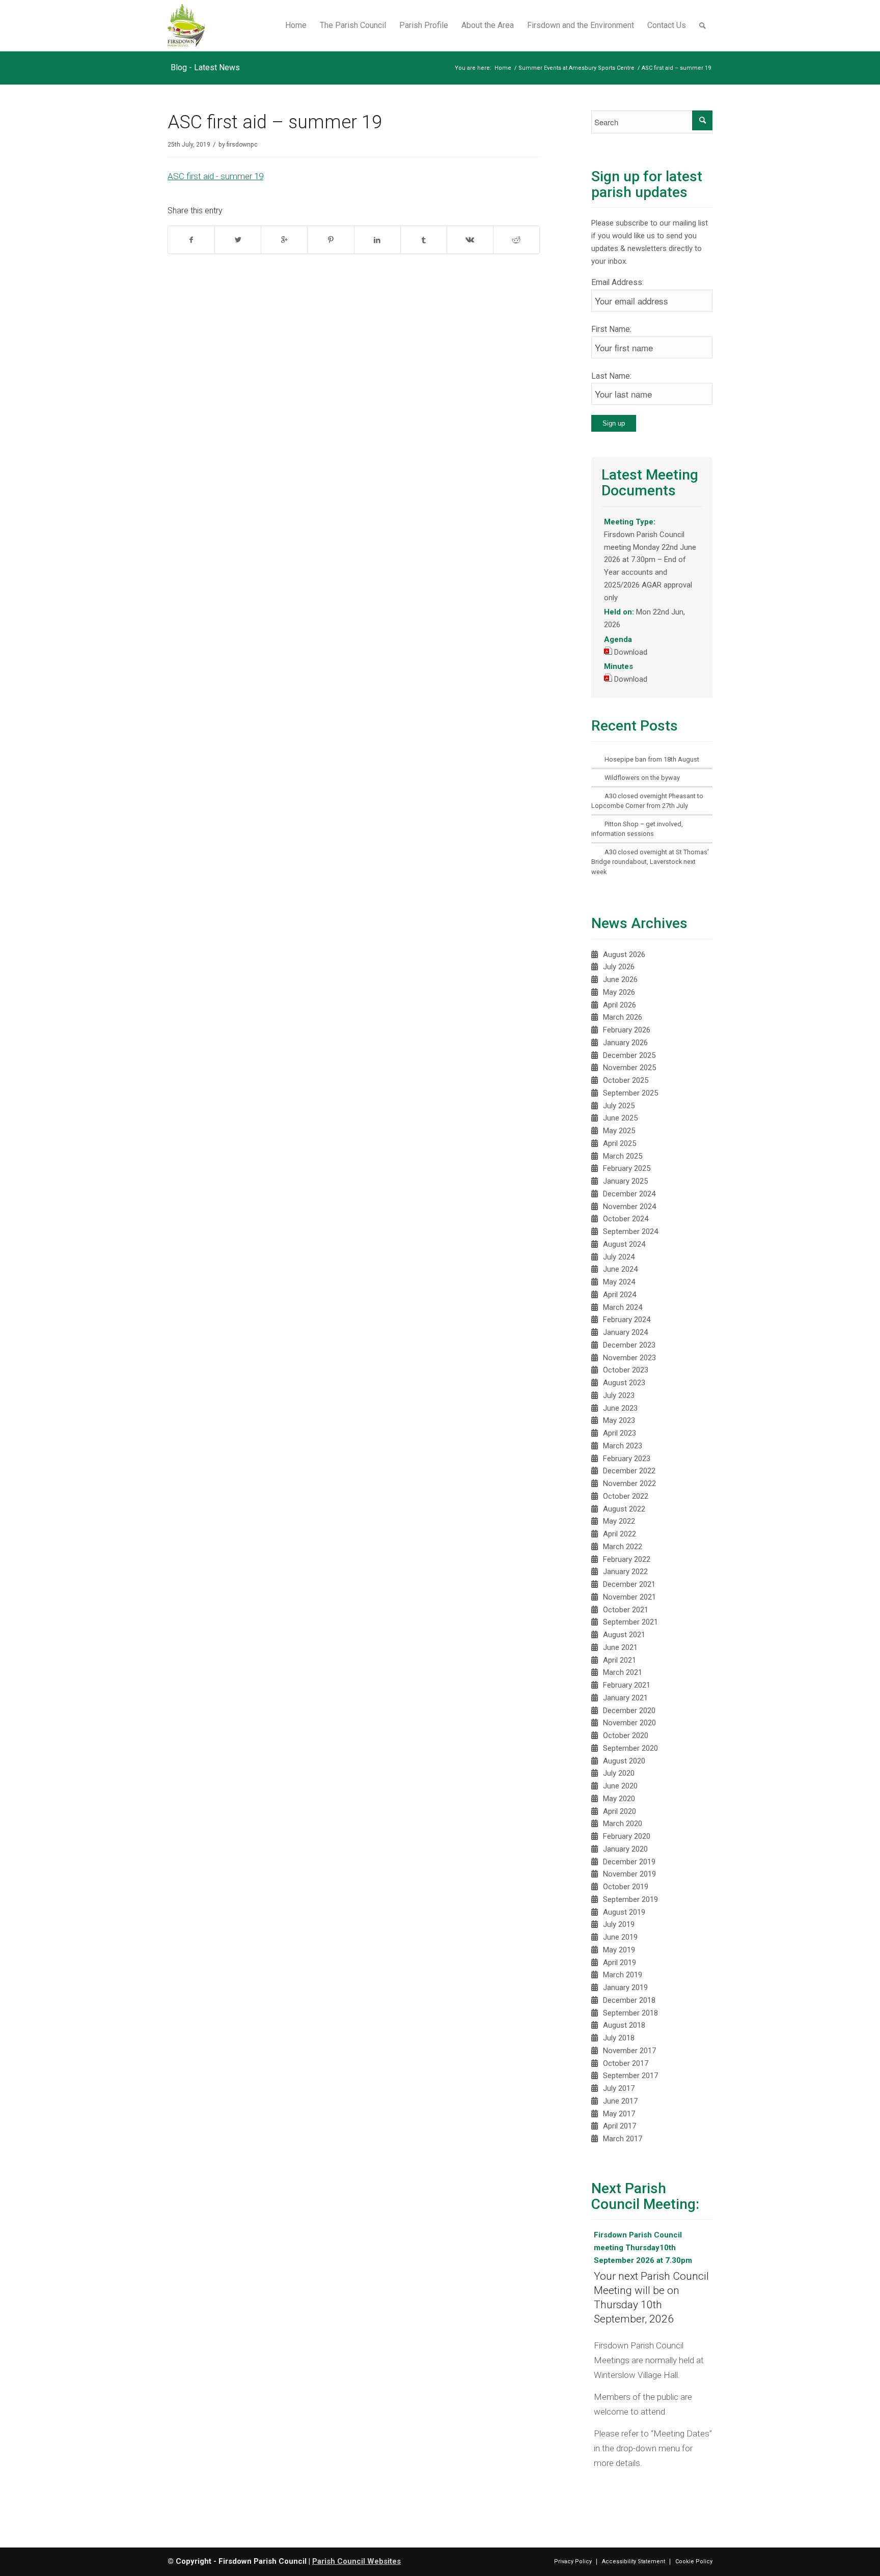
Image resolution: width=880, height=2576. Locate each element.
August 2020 (624, 1761)
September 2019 (630, 1899)
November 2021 (629, 1597)
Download (631, 652)
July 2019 (619, 1924)
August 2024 (624, 1244)
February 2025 (627, 1168)
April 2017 (620, 2126)
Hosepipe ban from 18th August (652, 759)
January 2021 (625, 1698)
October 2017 (626, 2063)
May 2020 (619, 1799)
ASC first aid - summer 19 (215, 176)
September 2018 (630, 2013)
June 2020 (620, 1786)
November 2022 (629, 1483)
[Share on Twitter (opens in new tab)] (238, 240)
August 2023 (624, 1383)
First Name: (611, 329)
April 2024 (620, 1295)
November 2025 (629, 1068)
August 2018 (624, 2025)
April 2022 (620, 1534)
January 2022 (625, 1572)
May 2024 (619, 1282)
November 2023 (629, 1358)
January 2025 (625, 1181)
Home (503, 68)
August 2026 (624, 955)
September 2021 (630, 1622)
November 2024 (629, 1207)
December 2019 (629, 1862)
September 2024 (630, 1231)
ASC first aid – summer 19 (275, 122)
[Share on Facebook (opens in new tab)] (191, 240)
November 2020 (629, 1723)
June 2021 (620, 1647)
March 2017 (623, 2139)
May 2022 (619, 1521)
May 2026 (619, 992)
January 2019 (625, 1987)
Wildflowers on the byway (642, 778)
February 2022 (627, 1559)
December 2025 (629, 1055)
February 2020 (627, 1836)
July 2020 (619, 1773)
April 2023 (620, 1433)
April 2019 (620, 1963)
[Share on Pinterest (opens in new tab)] (331, 240)
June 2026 (620, 979)
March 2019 (623, 1975)
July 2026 (619, 967)
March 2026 (623, 1017)
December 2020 (629, 1711)
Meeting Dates (681, 2433)
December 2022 (629, 1471)
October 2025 (626, 1080)
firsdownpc (242, 145)
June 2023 (620, 1408)
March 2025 (623, 1156)
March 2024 (623, 1307)
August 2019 (624, 1912)
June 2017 (620, 2101)
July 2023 (619, 1395)
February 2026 (627, 1030)
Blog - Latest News (205, 67)
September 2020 (630, 1748)
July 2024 (619, 1257)
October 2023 (626, 1370)
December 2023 (629, 1345)
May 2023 (619, 1420)
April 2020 (620, 1811)
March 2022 (623, 1547)
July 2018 (619, 2038)
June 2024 (620, 1269)
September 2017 (630, 2076)
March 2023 (623, 1446)
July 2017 (619, 2088)
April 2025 (620, 1143)
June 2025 (620, 1118)
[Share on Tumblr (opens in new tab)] (424, 240)
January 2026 (625, 1043)
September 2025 (630, 1093)
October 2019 (626, 1887)
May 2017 (619, 2114)
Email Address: (617, 282)
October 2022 (626, 1496)
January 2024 (625, 1332)
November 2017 (629, 2051)
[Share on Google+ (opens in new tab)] (284, 240)
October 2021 (626, 1610)
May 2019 (619, 1950)
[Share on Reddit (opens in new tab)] (516, 240)
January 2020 (625, 1849)
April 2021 (620, 1660)
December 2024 (629, 1194)
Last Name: (611, 376)
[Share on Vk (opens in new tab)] (470, 240)
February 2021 (627, 1685)
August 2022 (624, 1509)
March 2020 (623, 1824)
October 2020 (626, 1735)
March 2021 (623, 1672)
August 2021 (624, 1635)
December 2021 (629, 1584)
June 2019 (620, 1937)
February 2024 (627, 1320)
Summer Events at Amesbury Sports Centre (576, 68)
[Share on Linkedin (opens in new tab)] (377, 240)
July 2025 (619, 1106)
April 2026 (620, 1005)
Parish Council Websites (356, 2561)
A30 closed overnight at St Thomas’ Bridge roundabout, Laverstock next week (650, 862)
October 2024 (626, 1219)
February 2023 (627, 1459)
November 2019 (629, 1874)
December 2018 (629, 2000)
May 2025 (619, 1131)
